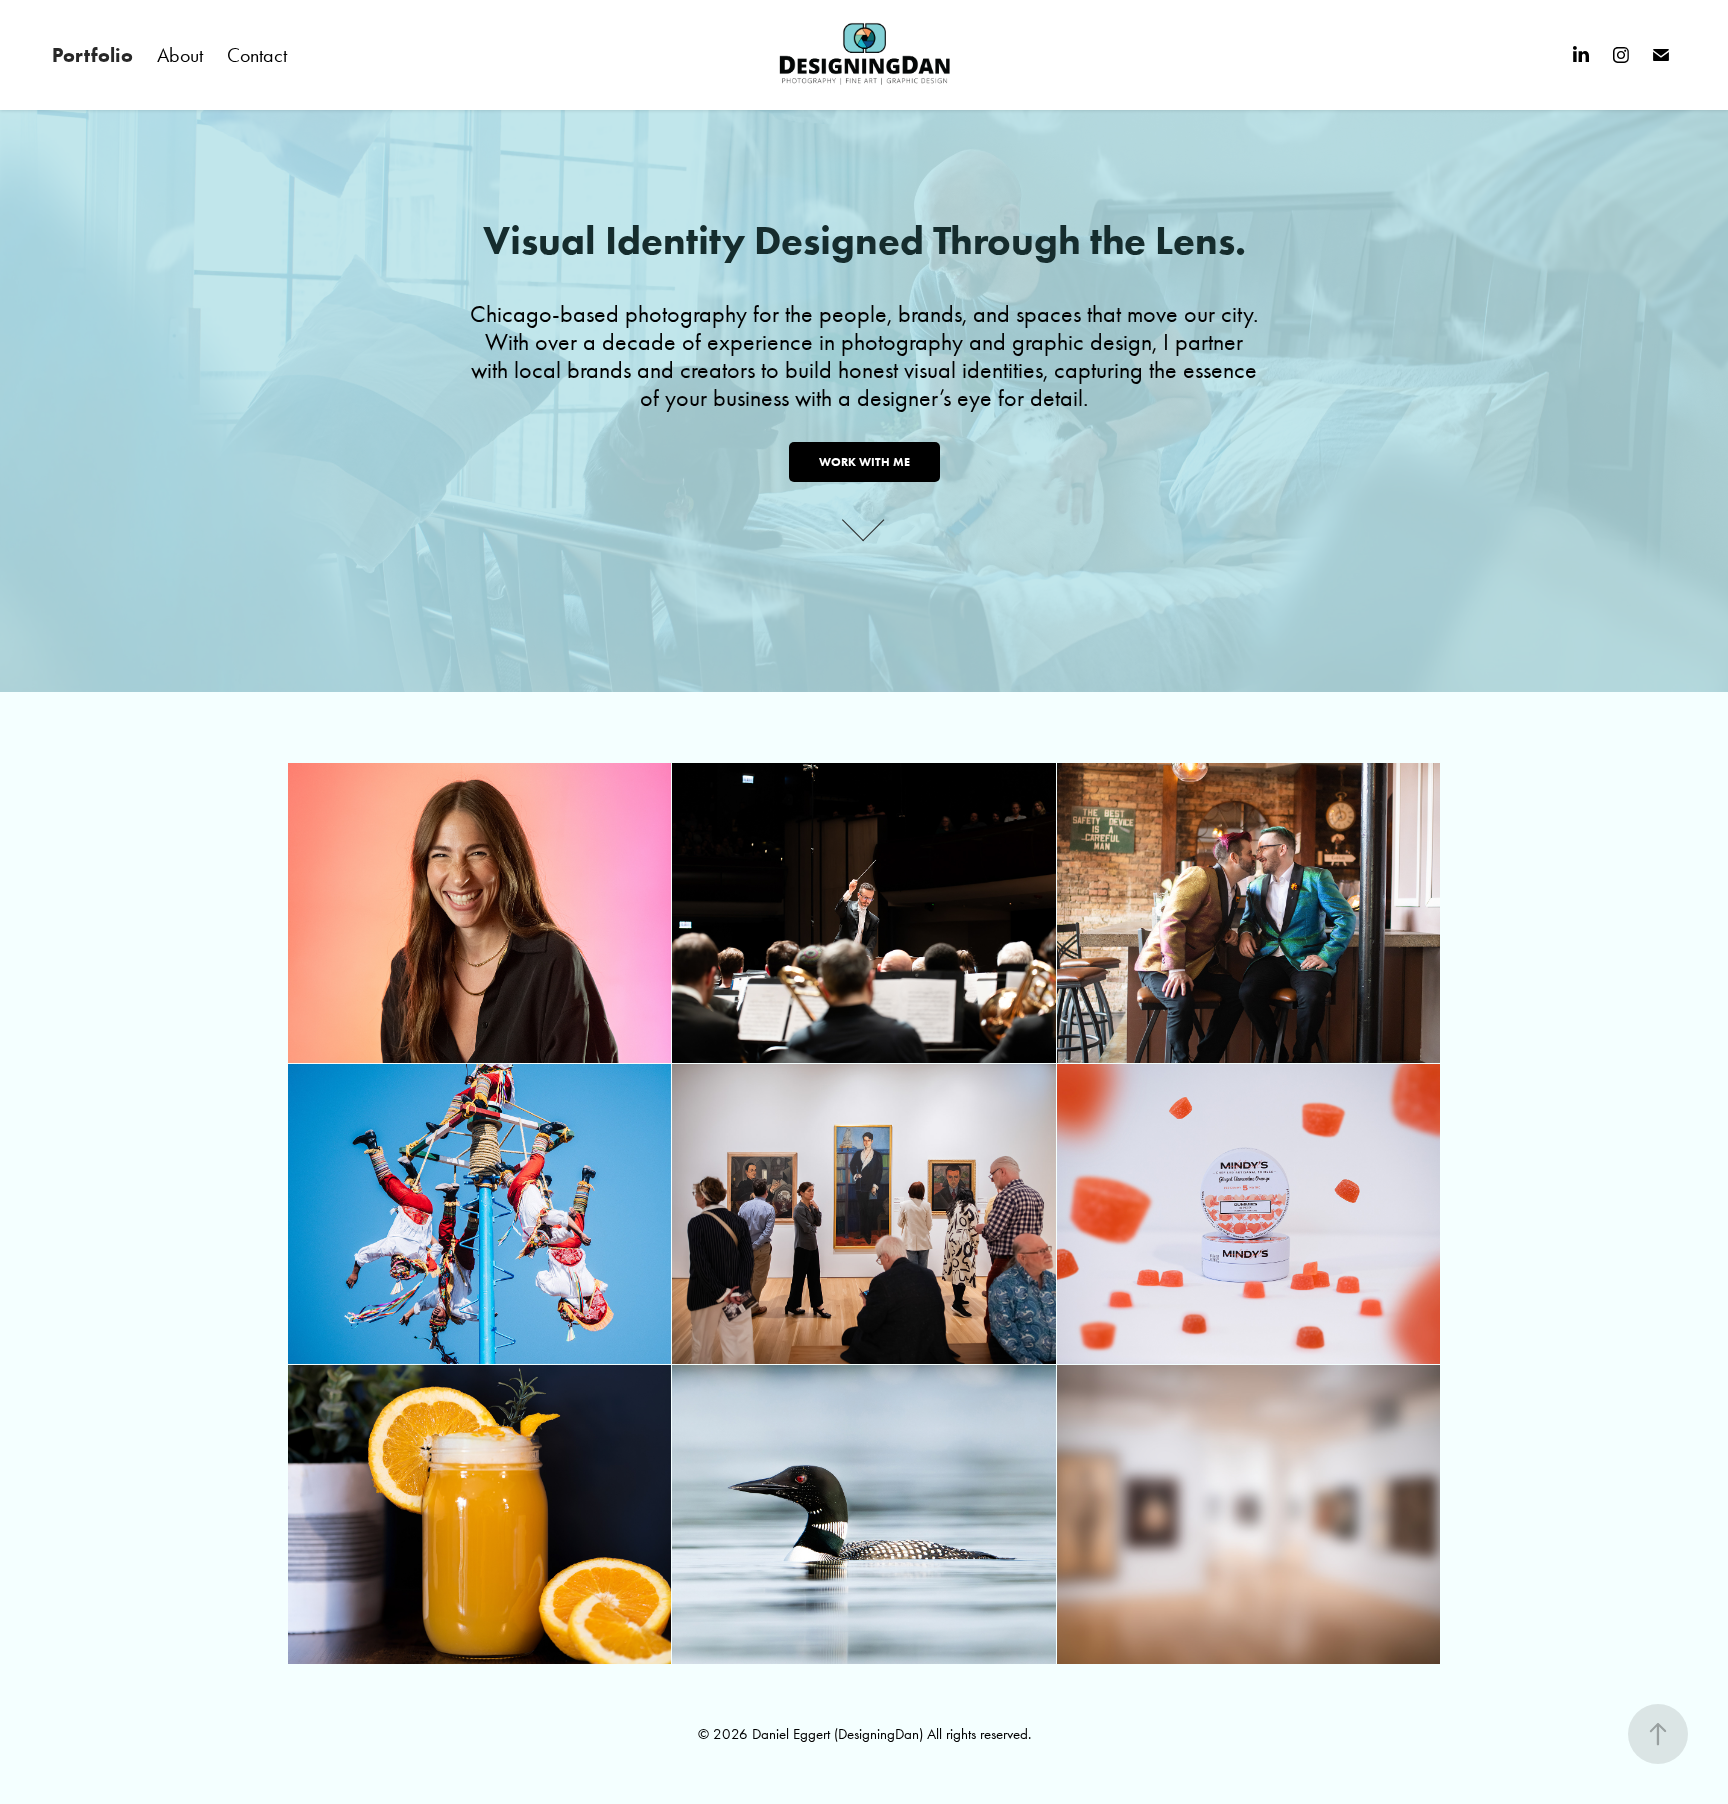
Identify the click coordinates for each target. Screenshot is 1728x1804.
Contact (257, 55)
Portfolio (92, 55)
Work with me (864, 461)
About (180, 55)
